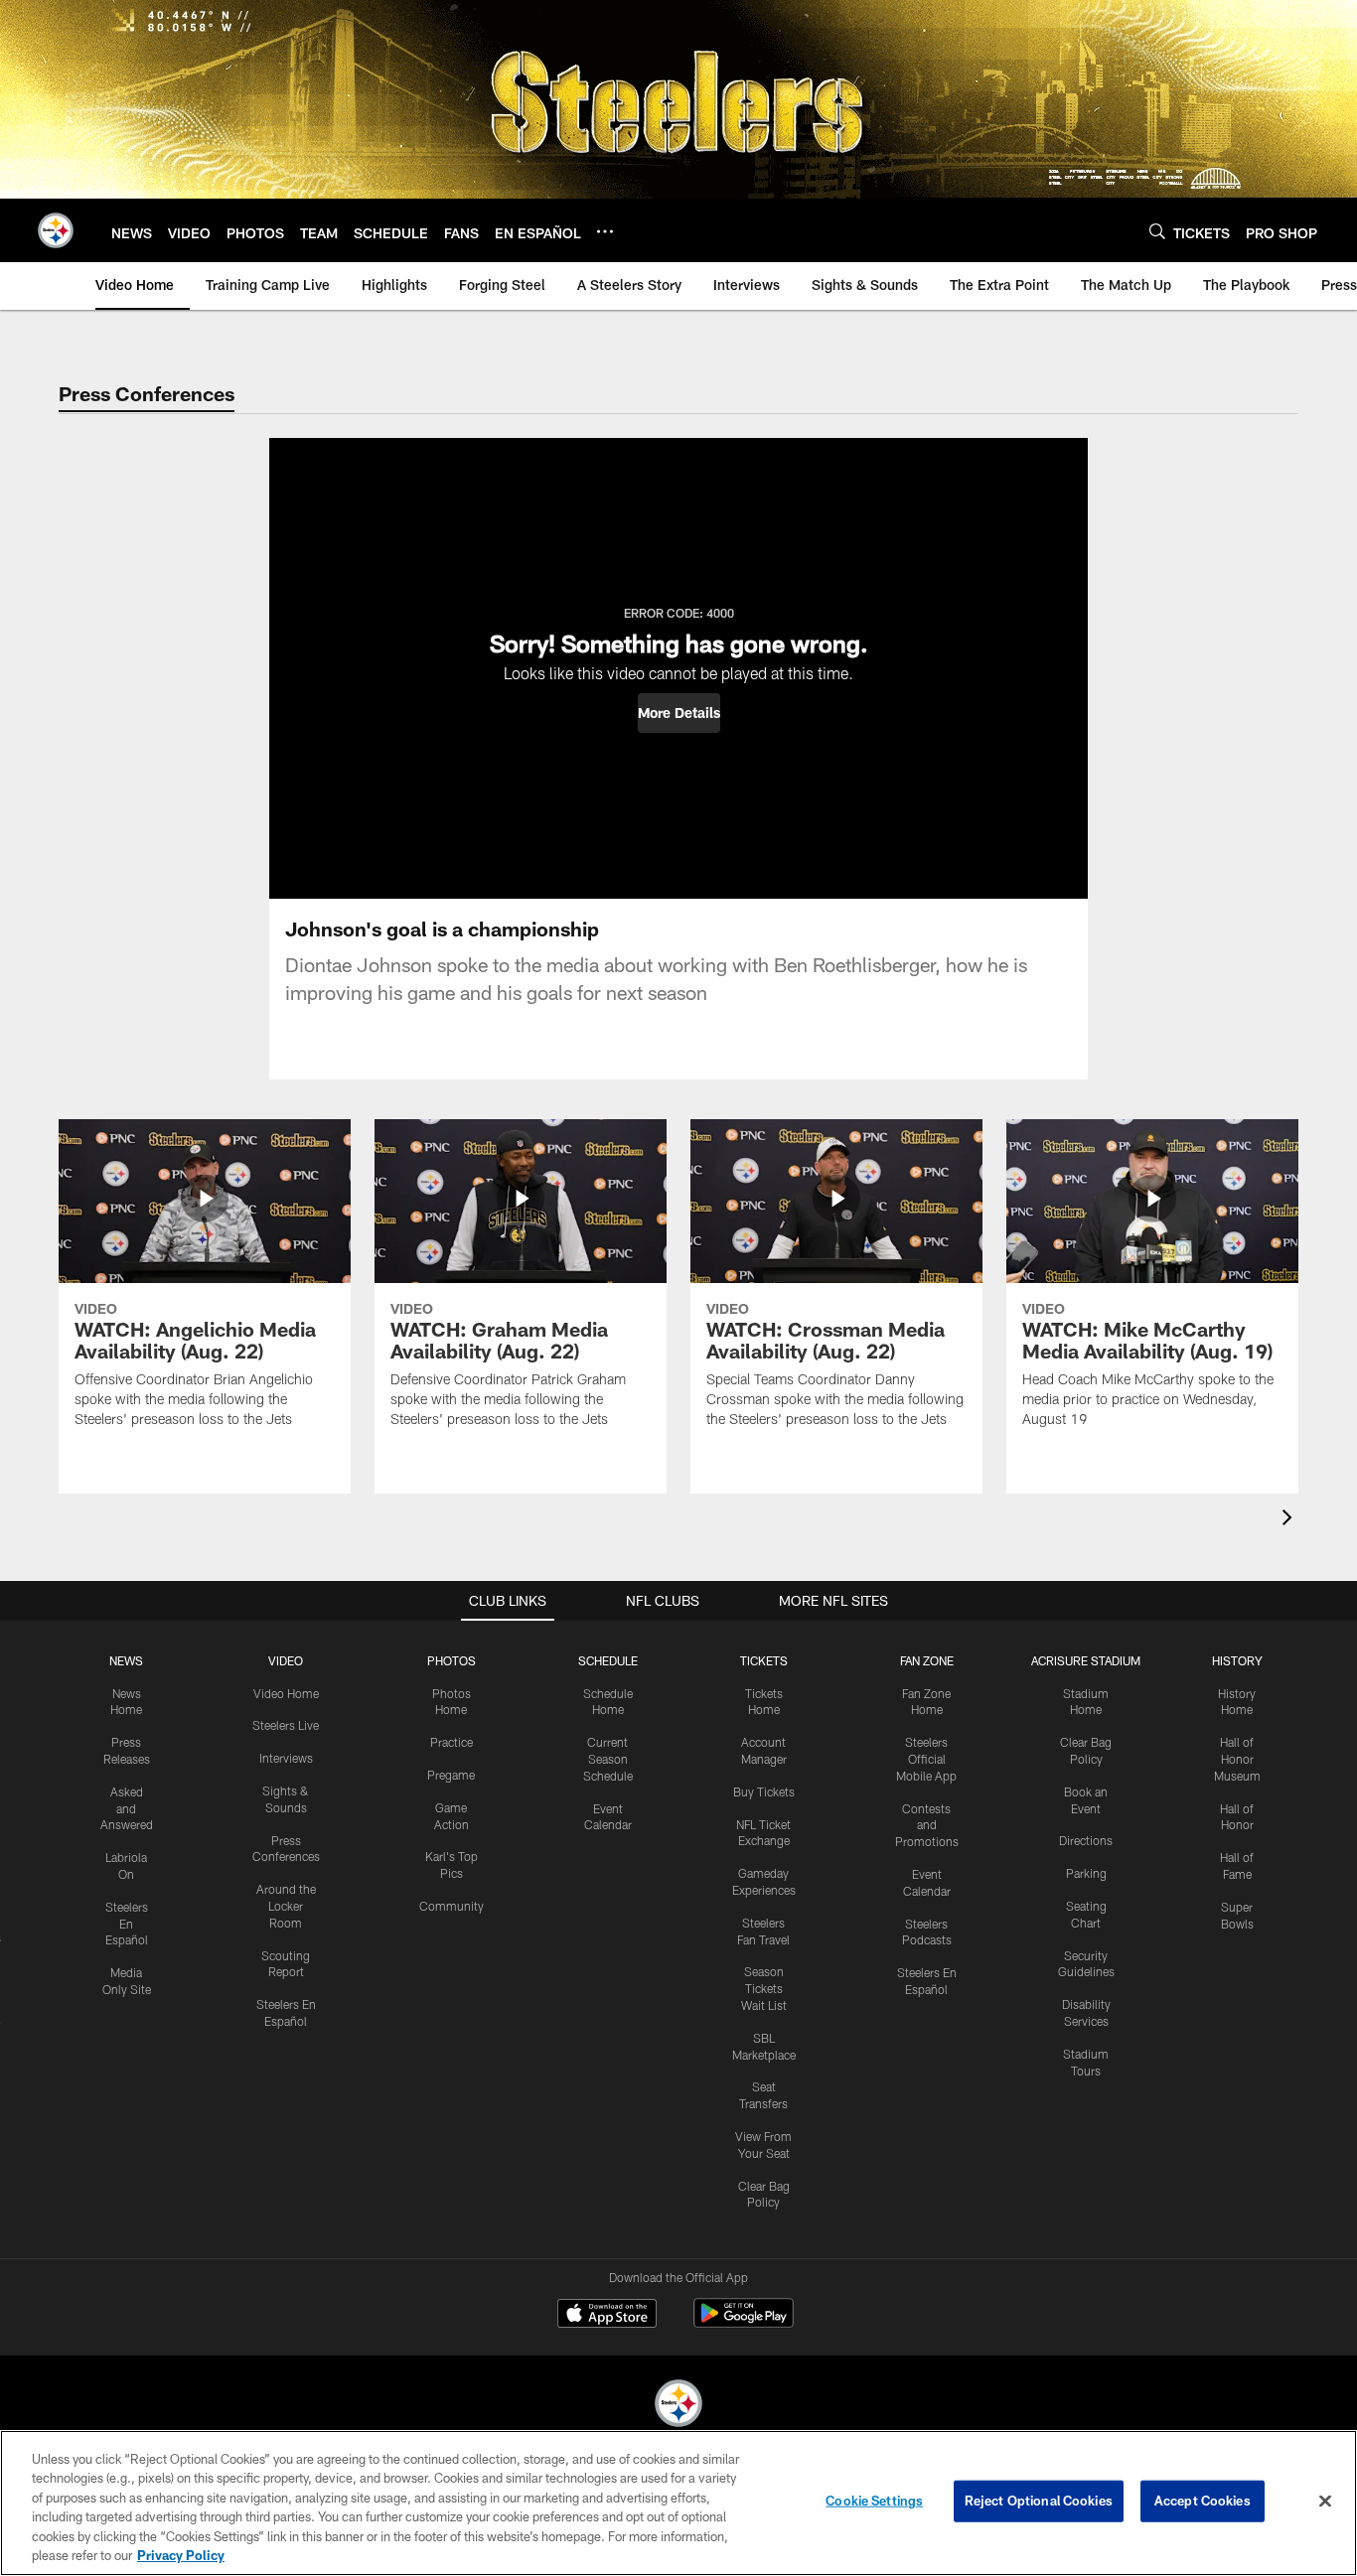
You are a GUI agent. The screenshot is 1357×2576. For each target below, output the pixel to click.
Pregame (451, 1775)
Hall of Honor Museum (1237, 1759)
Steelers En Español (127, 1924)
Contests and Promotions (927, 1825)
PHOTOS (452, 1660)
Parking (1086, 1873)
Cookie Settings (874, 2501)
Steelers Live (286, 1725)
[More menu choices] (605, 231)
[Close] (1325, 2502)
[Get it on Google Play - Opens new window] (744, 2323)
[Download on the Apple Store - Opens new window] (607, 2316)
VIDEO (286, 1660)
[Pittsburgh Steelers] (678, 2406)
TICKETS (764, 1660)
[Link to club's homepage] (56, 230)
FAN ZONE (927, 1660)
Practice (452, 1742)
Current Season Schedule (608, 1759)
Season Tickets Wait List (764, 1988)
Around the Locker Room (286, 1906)
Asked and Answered (127, 1808)
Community (452, 1906)
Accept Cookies (1203, 2501)
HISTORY (1237, 1660)
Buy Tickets (764, 1791)
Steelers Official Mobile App (926, 1759)
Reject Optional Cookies (1039, 2501)
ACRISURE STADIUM (1086, 1660)
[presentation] (1290, 1520)
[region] (678, 2503)
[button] (679, 713)
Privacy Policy (181, 2555)
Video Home (286, 1693)
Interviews (286, 1758)
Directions (1086, 1840)
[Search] (1157, 231)
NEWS (126, 1660)
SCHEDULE (608, 1660)
